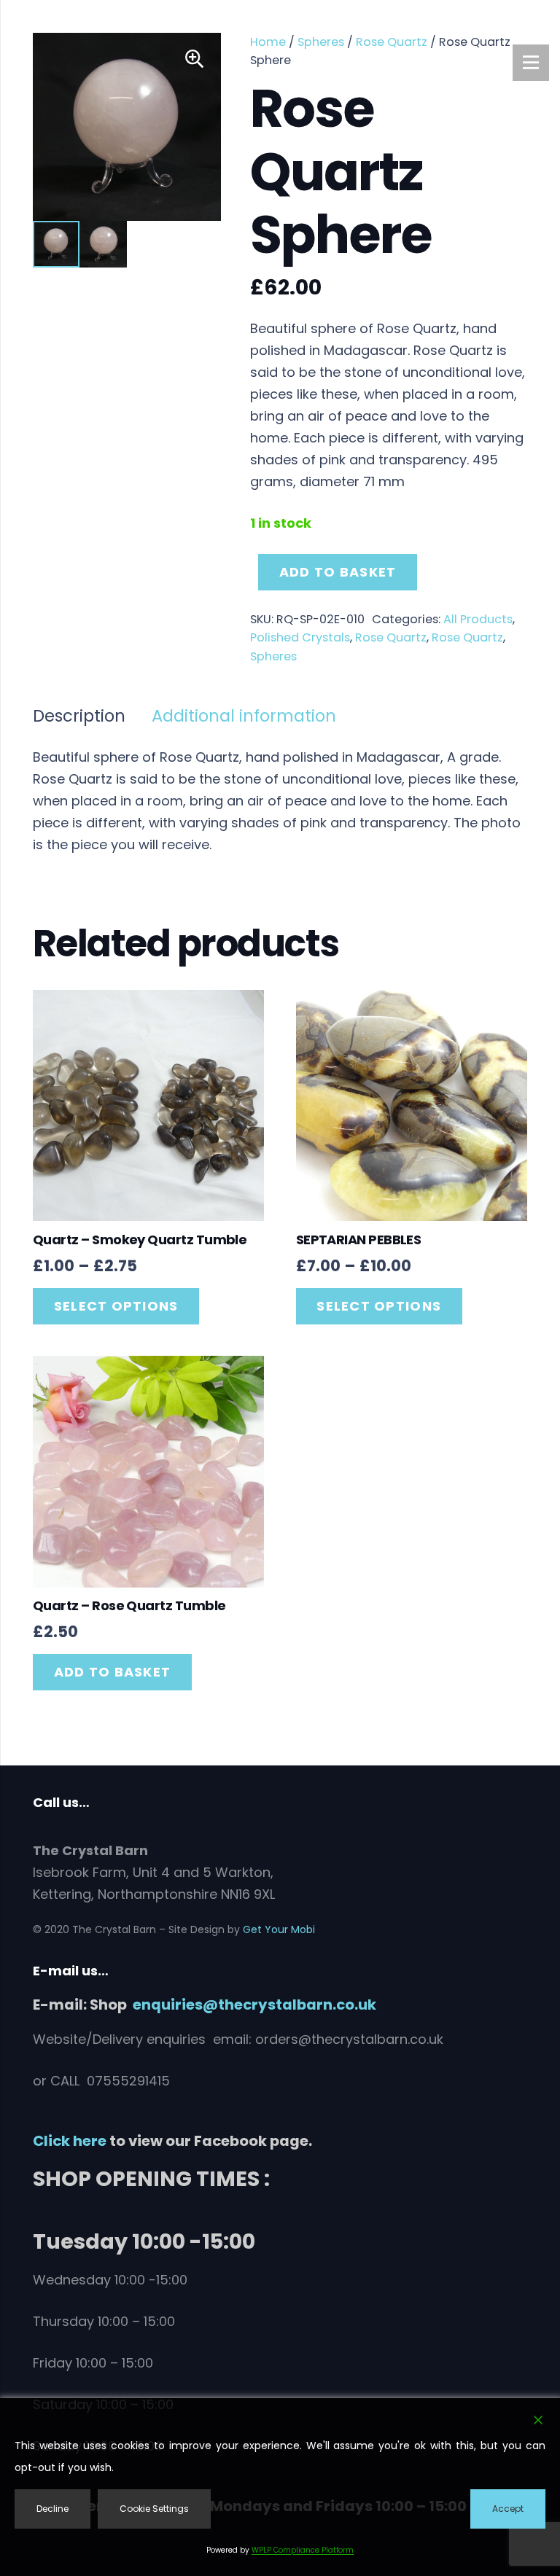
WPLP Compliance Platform (303, 2550)
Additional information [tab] (244, 716)
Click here (70, 2141)
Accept (508, 2509)
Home (268, 42)
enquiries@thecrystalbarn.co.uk (254, 2005)
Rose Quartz (392, 42)
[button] (195, 59)
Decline (52, 2509)
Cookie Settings (154, 2509)
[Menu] (531, 63)
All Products (478, 619)
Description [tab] (79, 716)
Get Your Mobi (279, 1929)
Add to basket (338, 572)
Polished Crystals (300, 637)
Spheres (321, 42)
